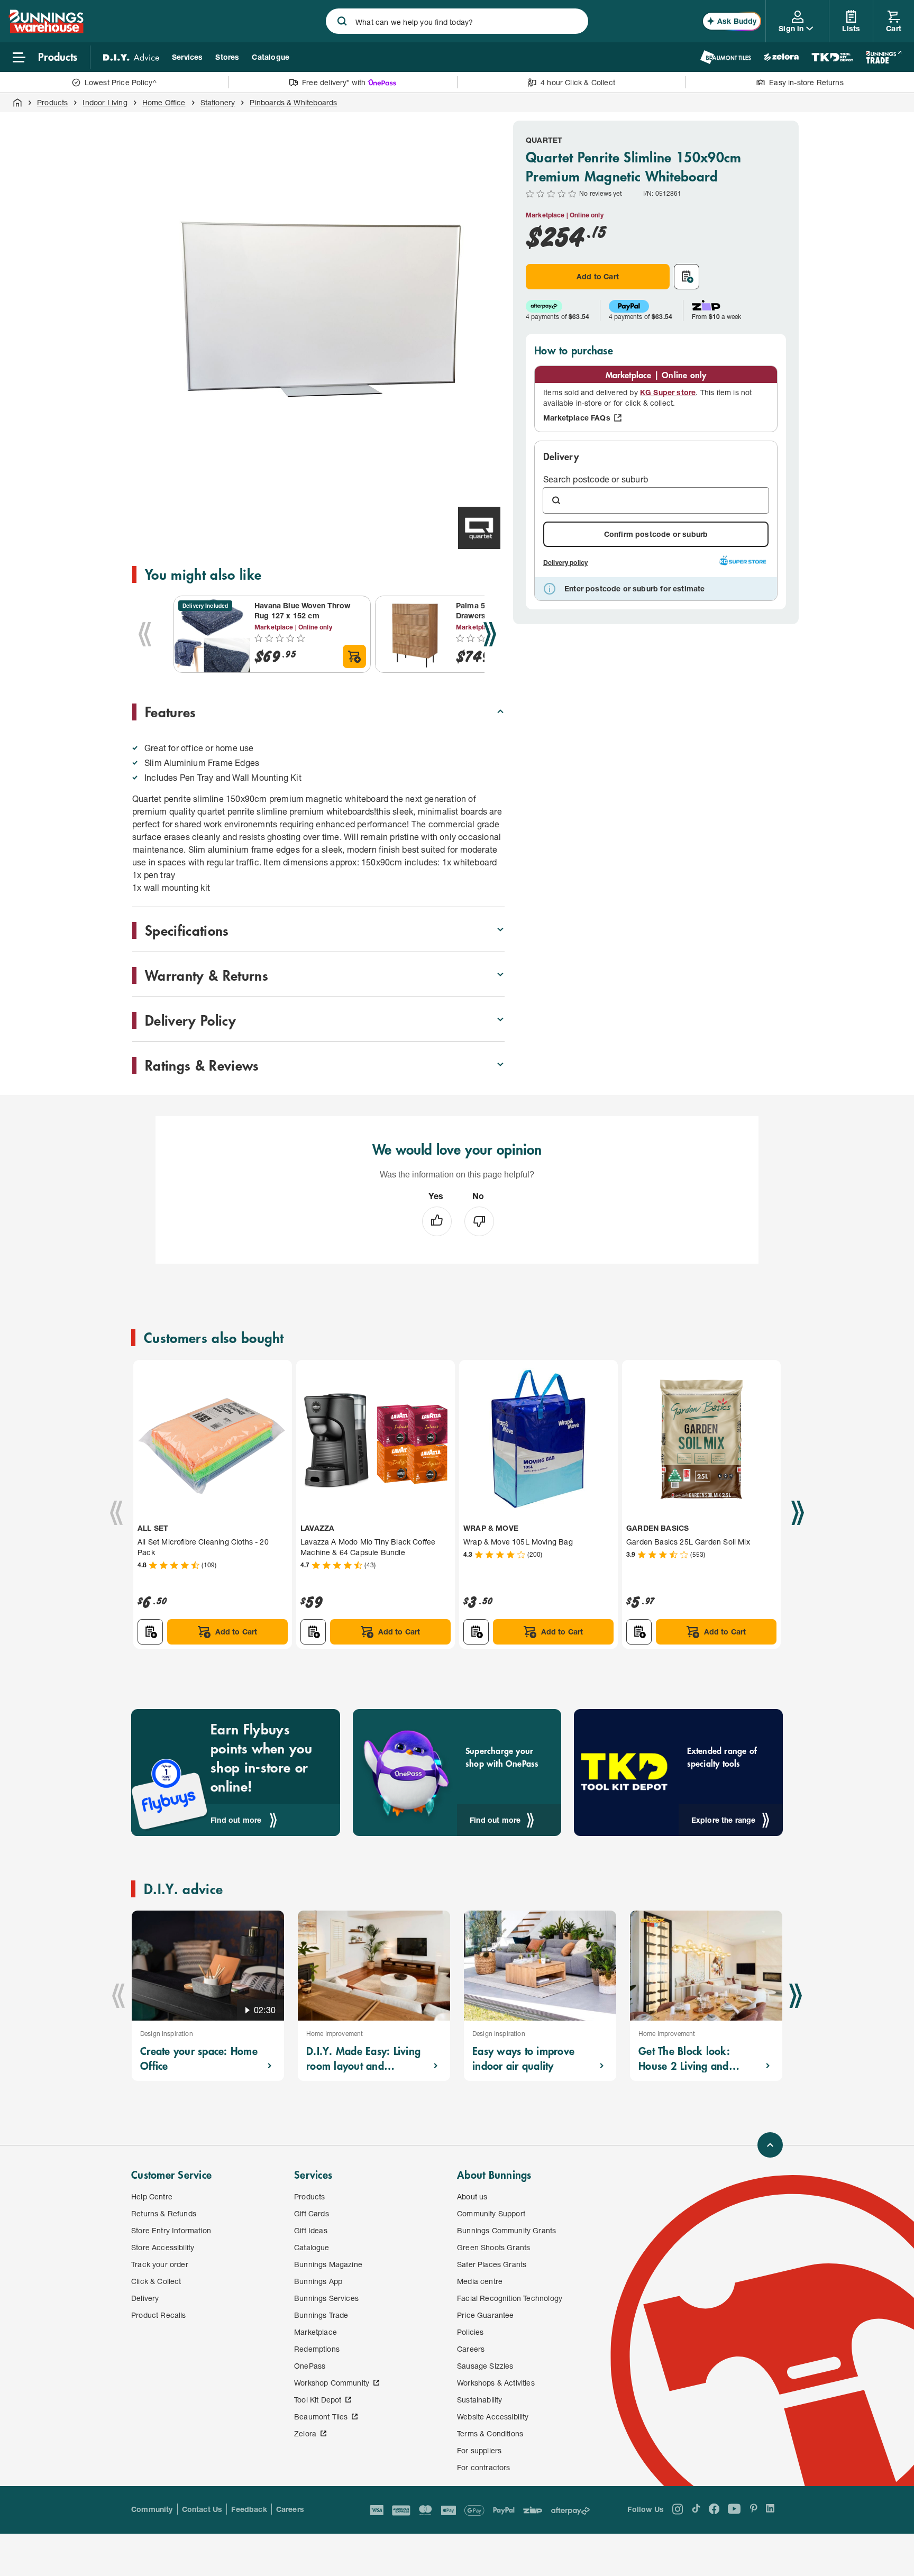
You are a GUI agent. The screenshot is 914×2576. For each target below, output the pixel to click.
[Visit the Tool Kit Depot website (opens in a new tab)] (832, 57)
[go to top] (770, 2145)
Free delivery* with (334, 82)
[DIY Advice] (131, 57)
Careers (290, 2509)
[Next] (490, 634)
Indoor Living (105, 102)
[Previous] (145, 634)
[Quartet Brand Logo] (479, 528)
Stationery (218, 102)
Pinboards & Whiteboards (293, 102)
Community (152, 2509)
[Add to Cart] (354, 656)
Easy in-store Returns (806, 82)
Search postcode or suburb (596, 479)
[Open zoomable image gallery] (492, 483)
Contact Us (202, 2509)
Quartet (544, 140)
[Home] (17, 103)
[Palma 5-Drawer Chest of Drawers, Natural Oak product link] (414, 634)
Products (52, 102)
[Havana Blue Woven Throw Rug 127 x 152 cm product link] (212, 634)
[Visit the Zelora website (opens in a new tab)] (781, 57)
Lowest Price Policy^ (121, 82)
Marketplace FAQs (577, 418)
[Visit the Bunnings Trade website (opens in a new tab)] (884, 57)
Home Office (164, 102)
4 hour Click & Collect (578, 82)
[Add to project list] (687, 277)
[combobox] (457, 21)
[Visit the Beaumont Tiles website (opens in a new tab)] (725, 57)
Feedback (249, 2509)
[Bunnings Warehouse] (46, 30)
